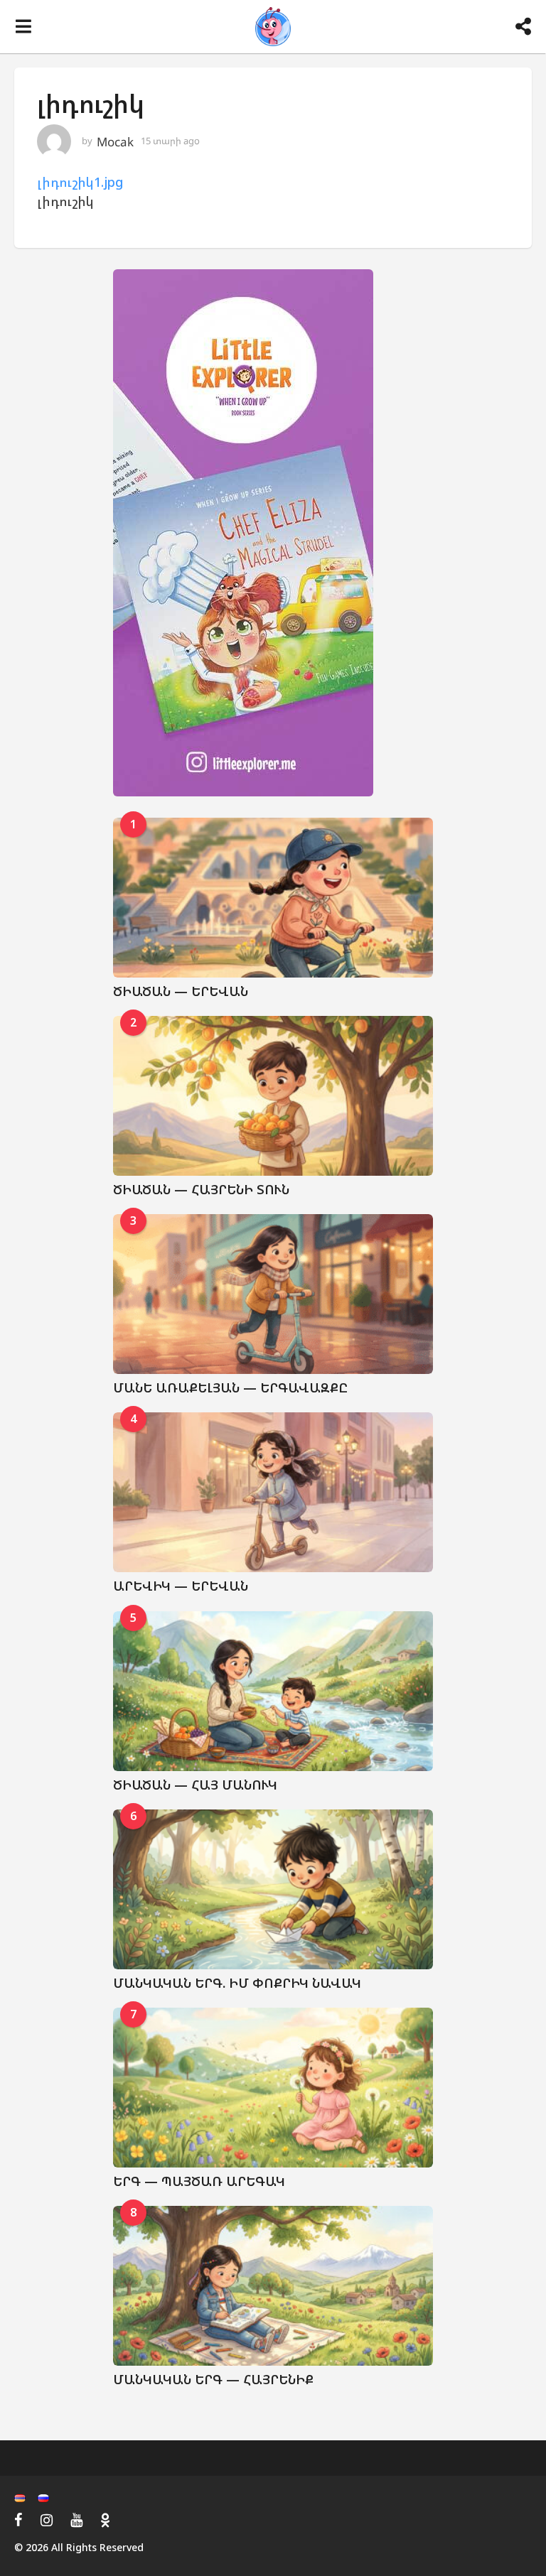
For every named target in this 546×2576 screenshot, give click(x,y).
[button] (23, 27)
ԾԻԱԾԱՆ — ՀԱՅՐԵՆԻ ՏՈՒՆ (201, 1189)
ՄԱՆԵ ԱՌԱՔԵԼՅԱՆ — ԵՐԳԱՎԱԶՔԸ (230, 1387)
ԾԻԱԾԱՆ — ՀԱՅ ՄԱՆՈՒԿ (195, 1785)
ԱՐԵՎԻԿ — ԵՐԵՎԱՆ (181, 1586)
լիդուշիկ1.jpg (80, 182)
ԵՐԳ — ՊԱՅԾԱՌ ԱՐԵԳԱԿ (199, 2181)
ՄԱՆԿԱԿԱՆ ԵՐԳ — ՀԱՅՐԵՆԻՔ (213, 2379)
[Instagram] (47, 2520)
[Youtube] (76, 2520)
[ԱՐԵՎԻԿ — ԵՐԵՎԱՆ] (273, 1492)
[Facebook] (18, 2520)
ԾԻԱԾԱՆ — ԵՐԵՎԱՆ (181, 991)
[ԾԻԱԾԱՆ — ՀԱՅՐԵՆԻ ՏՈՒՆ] (273, 1096)
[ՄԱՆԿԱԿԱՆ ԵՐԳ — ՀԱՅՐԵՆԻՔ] (273, 2286)
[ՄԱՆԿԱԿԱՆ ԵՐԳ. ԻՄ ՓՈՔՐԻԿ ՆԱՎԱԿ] (273, 1889)
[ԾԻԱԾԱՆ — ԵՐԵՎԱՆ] (273, 898)
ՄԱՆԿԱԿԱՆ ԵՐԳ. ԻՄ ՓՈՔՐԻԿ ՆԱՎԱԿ (237, 1983)
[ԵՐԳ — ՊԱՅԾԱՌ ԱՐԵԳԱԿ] (273, 2088)
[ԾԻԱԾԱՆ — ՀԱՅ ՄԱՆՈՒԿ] (273, 1691)
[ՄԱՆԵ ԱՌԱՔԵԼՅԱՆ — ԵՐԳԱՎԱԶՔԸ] (273, 1294)
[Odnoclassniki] (105, 2520)
